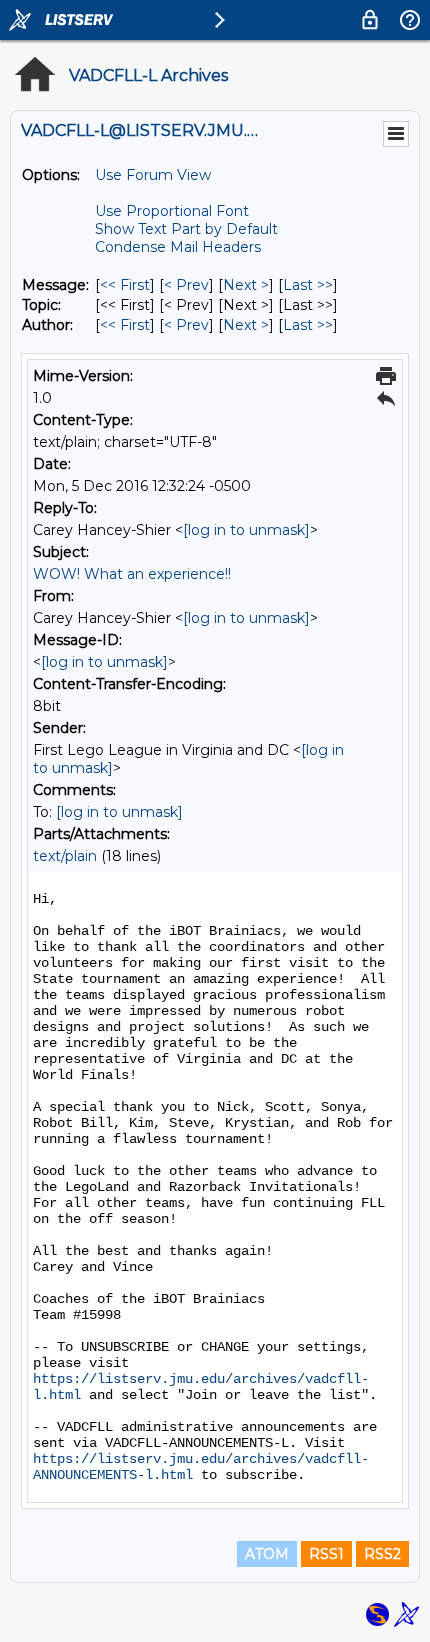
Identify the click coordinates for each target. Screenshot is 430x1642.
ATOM (267, 1554)
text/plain (65, 856)
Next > (246, 285)
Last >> (308, 285)
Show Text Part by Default (186, 229)
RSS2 (382, 1554)
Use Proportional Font (172, 211)
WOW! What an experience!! (132, 574)
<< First (125, 285)
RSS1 (326, 1554)
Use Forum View (153, 175)
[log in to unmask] (246, 530)
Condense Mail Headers (178, 247)
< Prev (186, 285)
